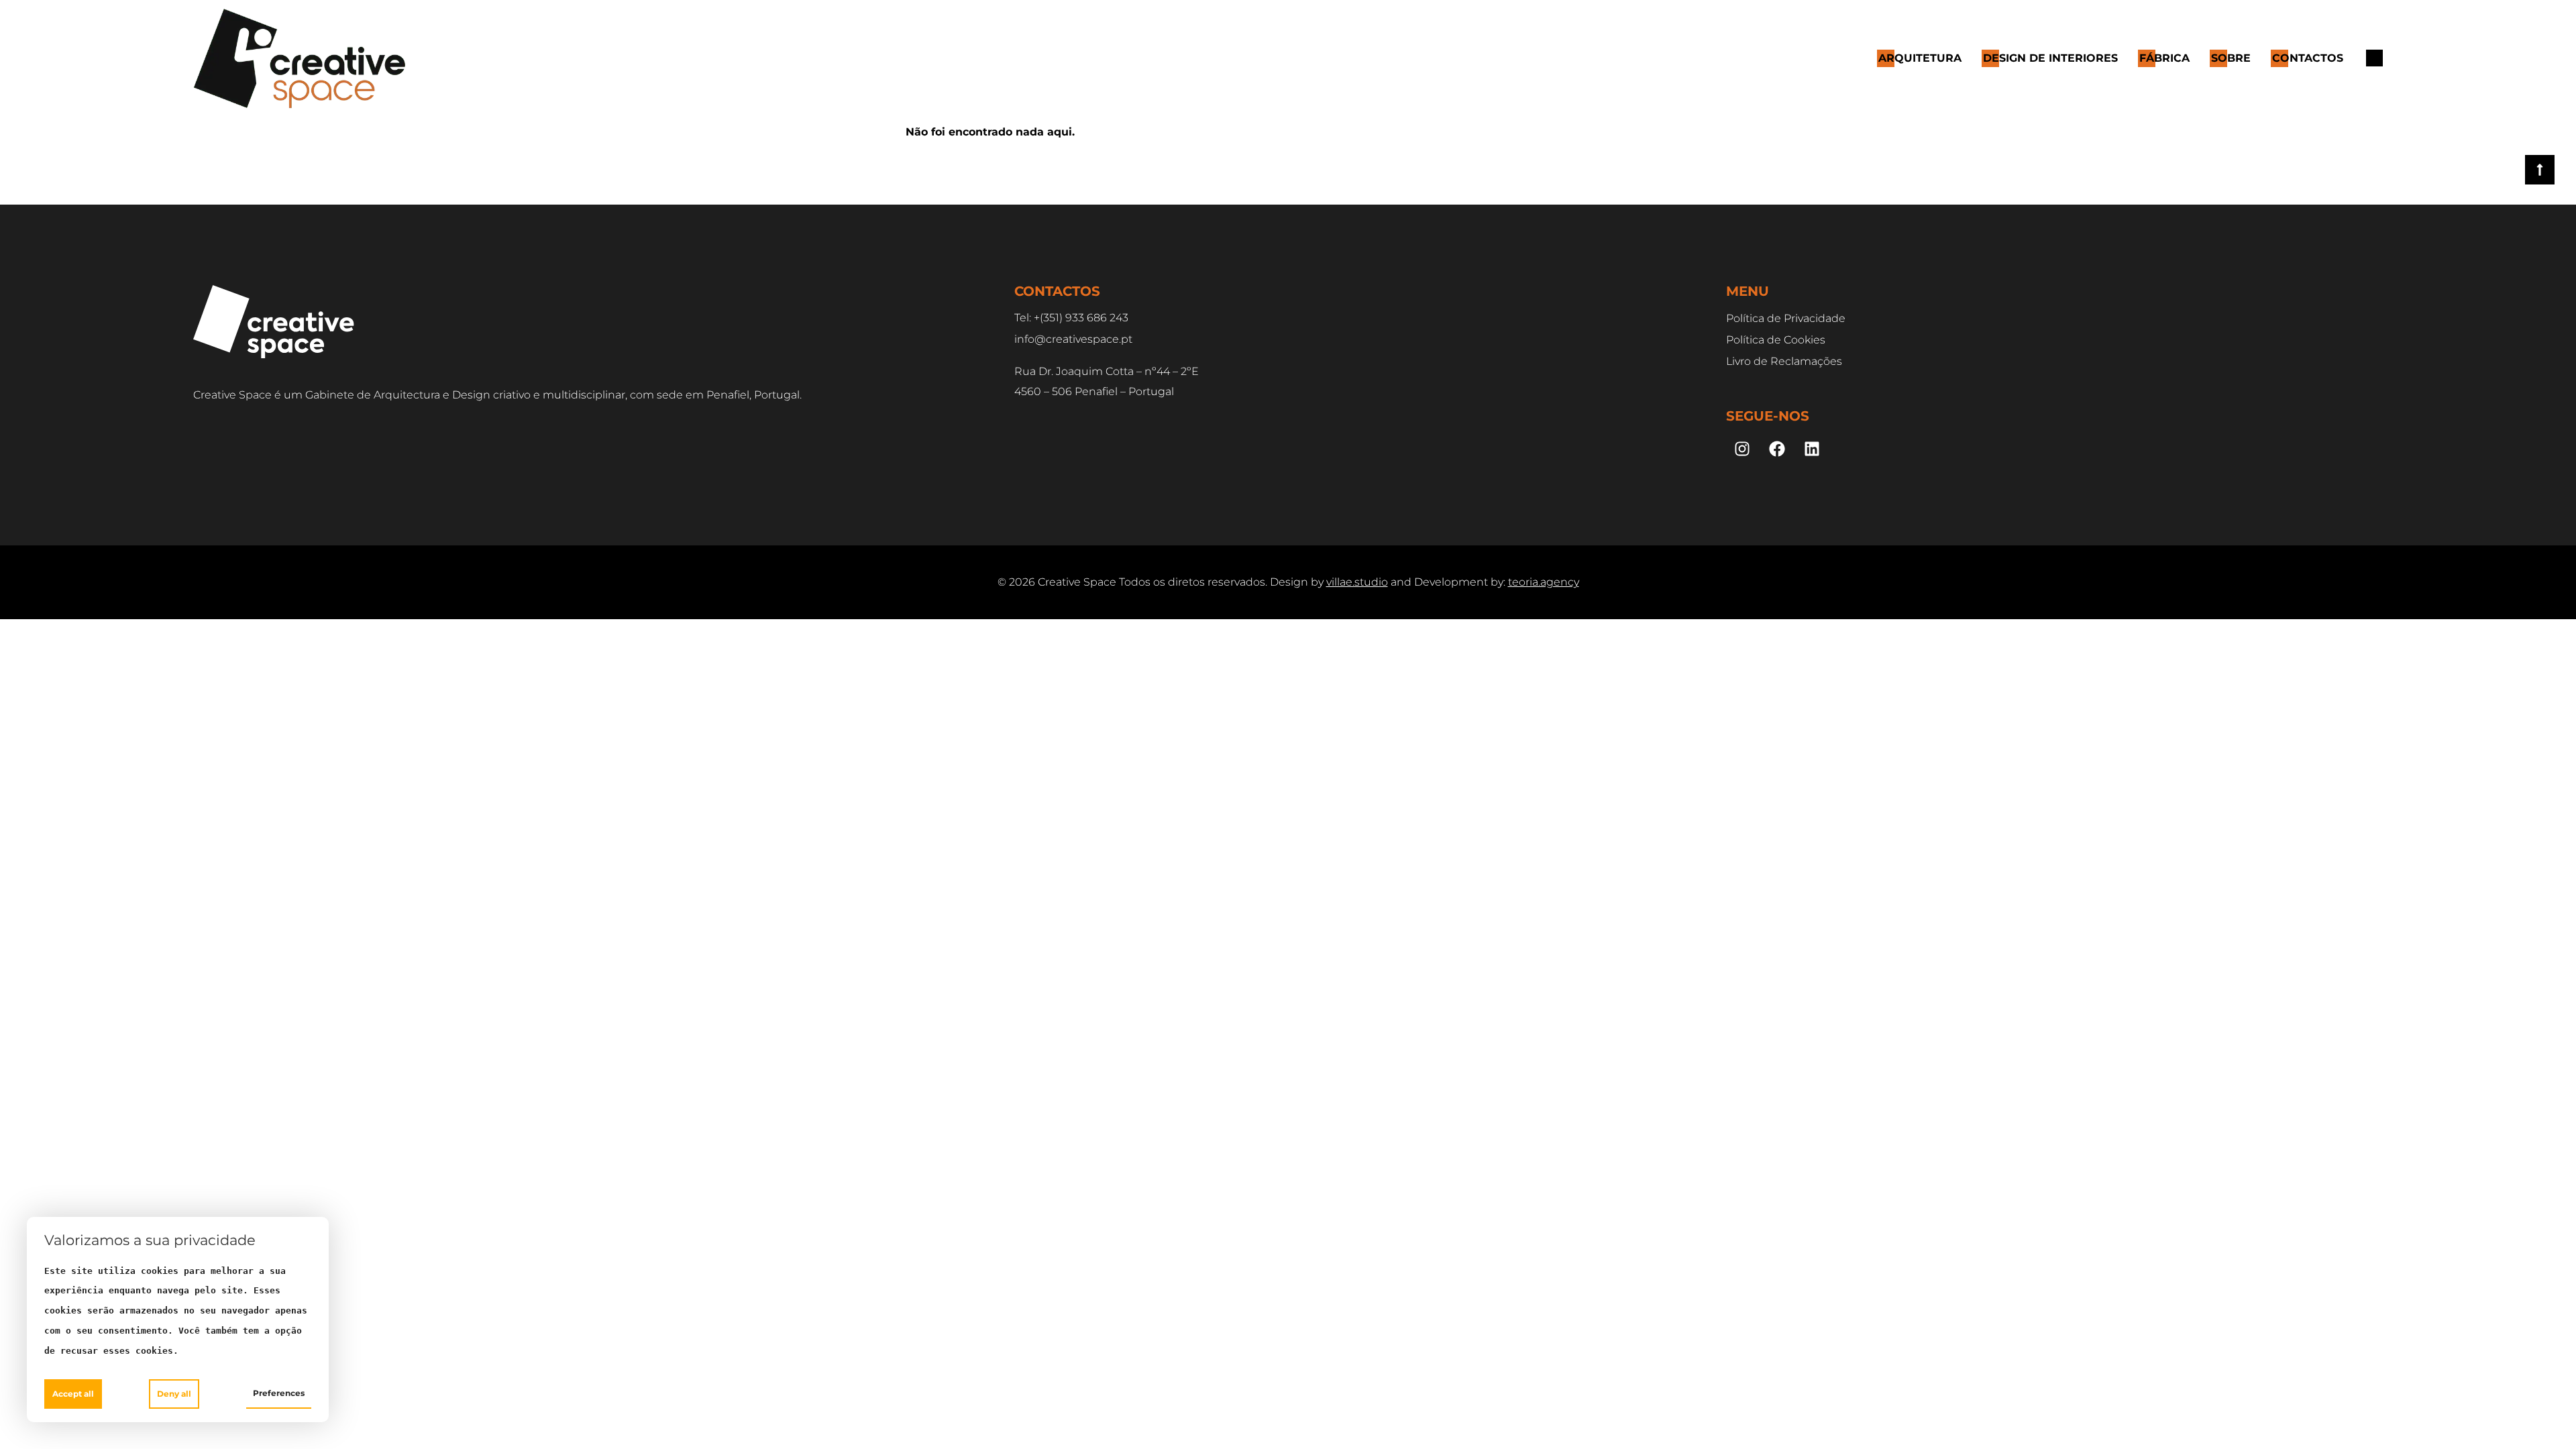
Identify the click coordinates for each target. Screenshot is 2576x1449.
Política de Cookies (1776, 340)
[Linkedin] (1812, 449)
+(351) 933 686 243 (1081, 318)
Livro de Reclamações (1784, 361)
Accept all (73, 1394)
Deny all (174, 1394)
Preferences (279, 1393)
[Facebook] (1777, 449)
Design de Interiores (2050, 58)
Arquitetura (1920, 58)
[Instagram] (1742, 449)
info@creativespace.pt (1073, 339)
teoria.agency (1544, 582)
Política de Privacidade (1786, 318)
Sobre (2231, 58)
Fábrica (2164, 58)
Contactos (2308, 58)
